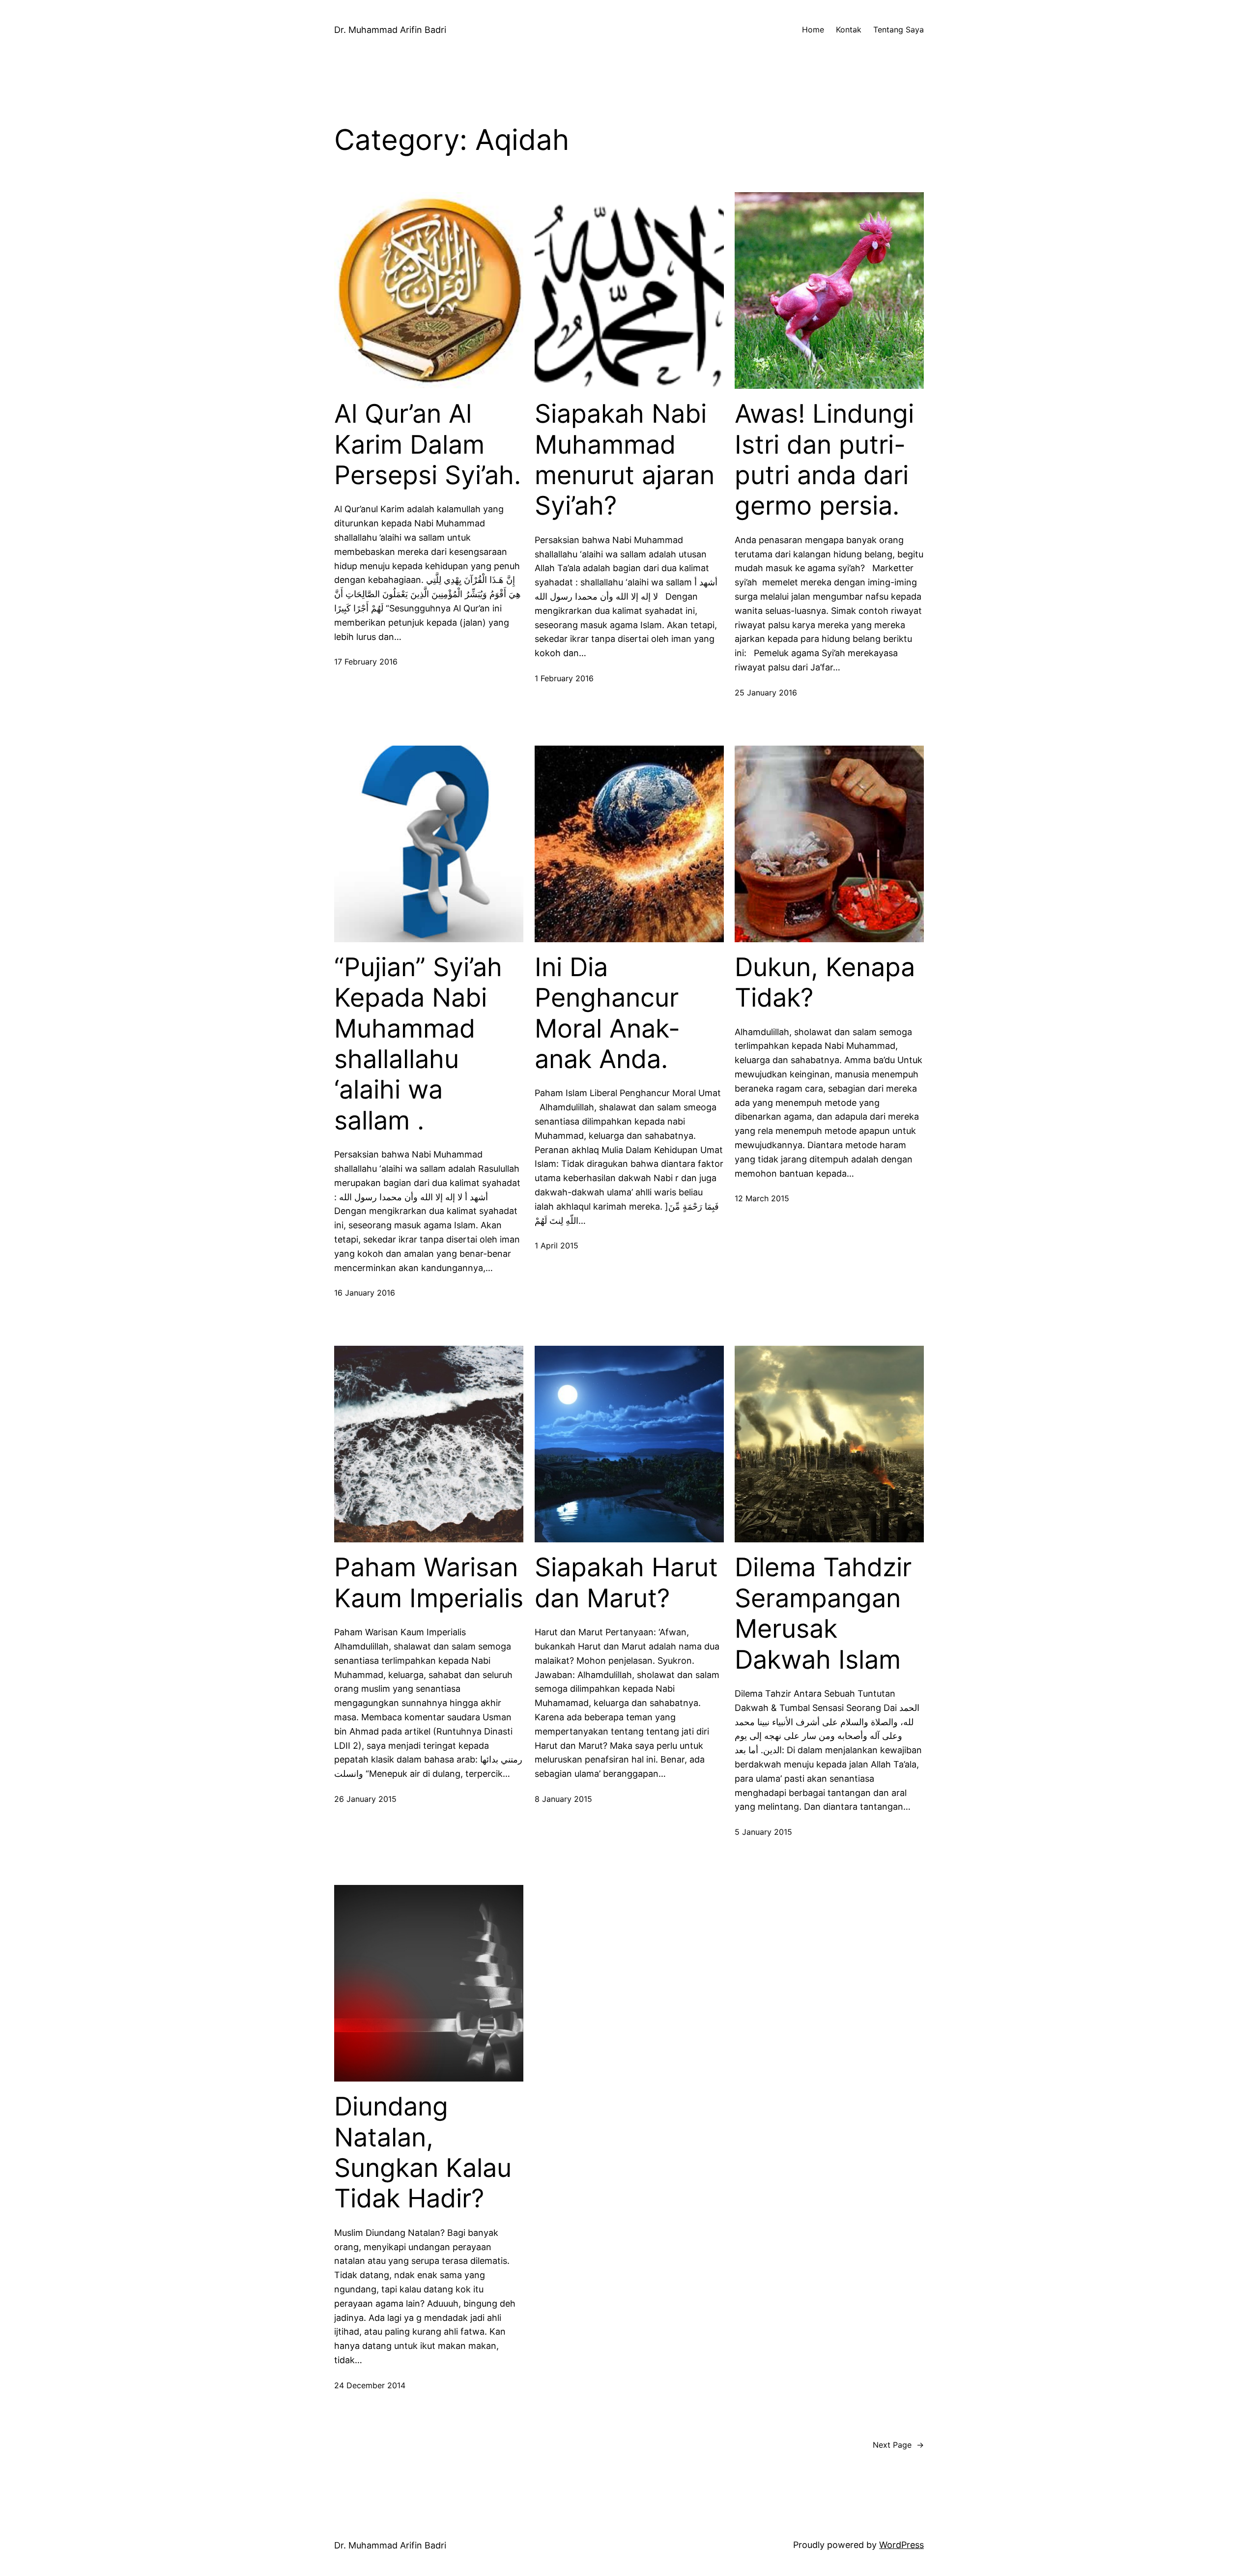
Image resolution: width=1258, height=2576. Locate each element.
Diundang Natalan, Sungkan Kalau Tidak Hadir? (423, 2153)
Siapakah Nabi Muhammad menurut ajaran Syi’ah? (625, 460)
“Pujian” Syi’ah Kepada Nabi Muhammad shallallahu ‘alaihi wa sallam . (418, 1044)
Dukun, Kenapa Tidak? (825, 983)
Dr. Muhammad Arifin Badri (390, 30)
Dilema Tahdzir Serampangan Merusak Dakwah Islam (823, 1613)
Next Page (898, 2445)
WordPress (901, 2545)
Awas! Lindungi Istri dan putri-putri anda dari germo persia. (824, 460)
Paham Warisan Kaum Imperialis (429, 1583)
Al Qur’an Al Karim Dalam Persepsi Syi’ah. (428, 445)
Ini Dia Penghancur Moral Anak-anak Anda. (607, 1013)
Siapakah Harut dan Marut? (626, 1583)
